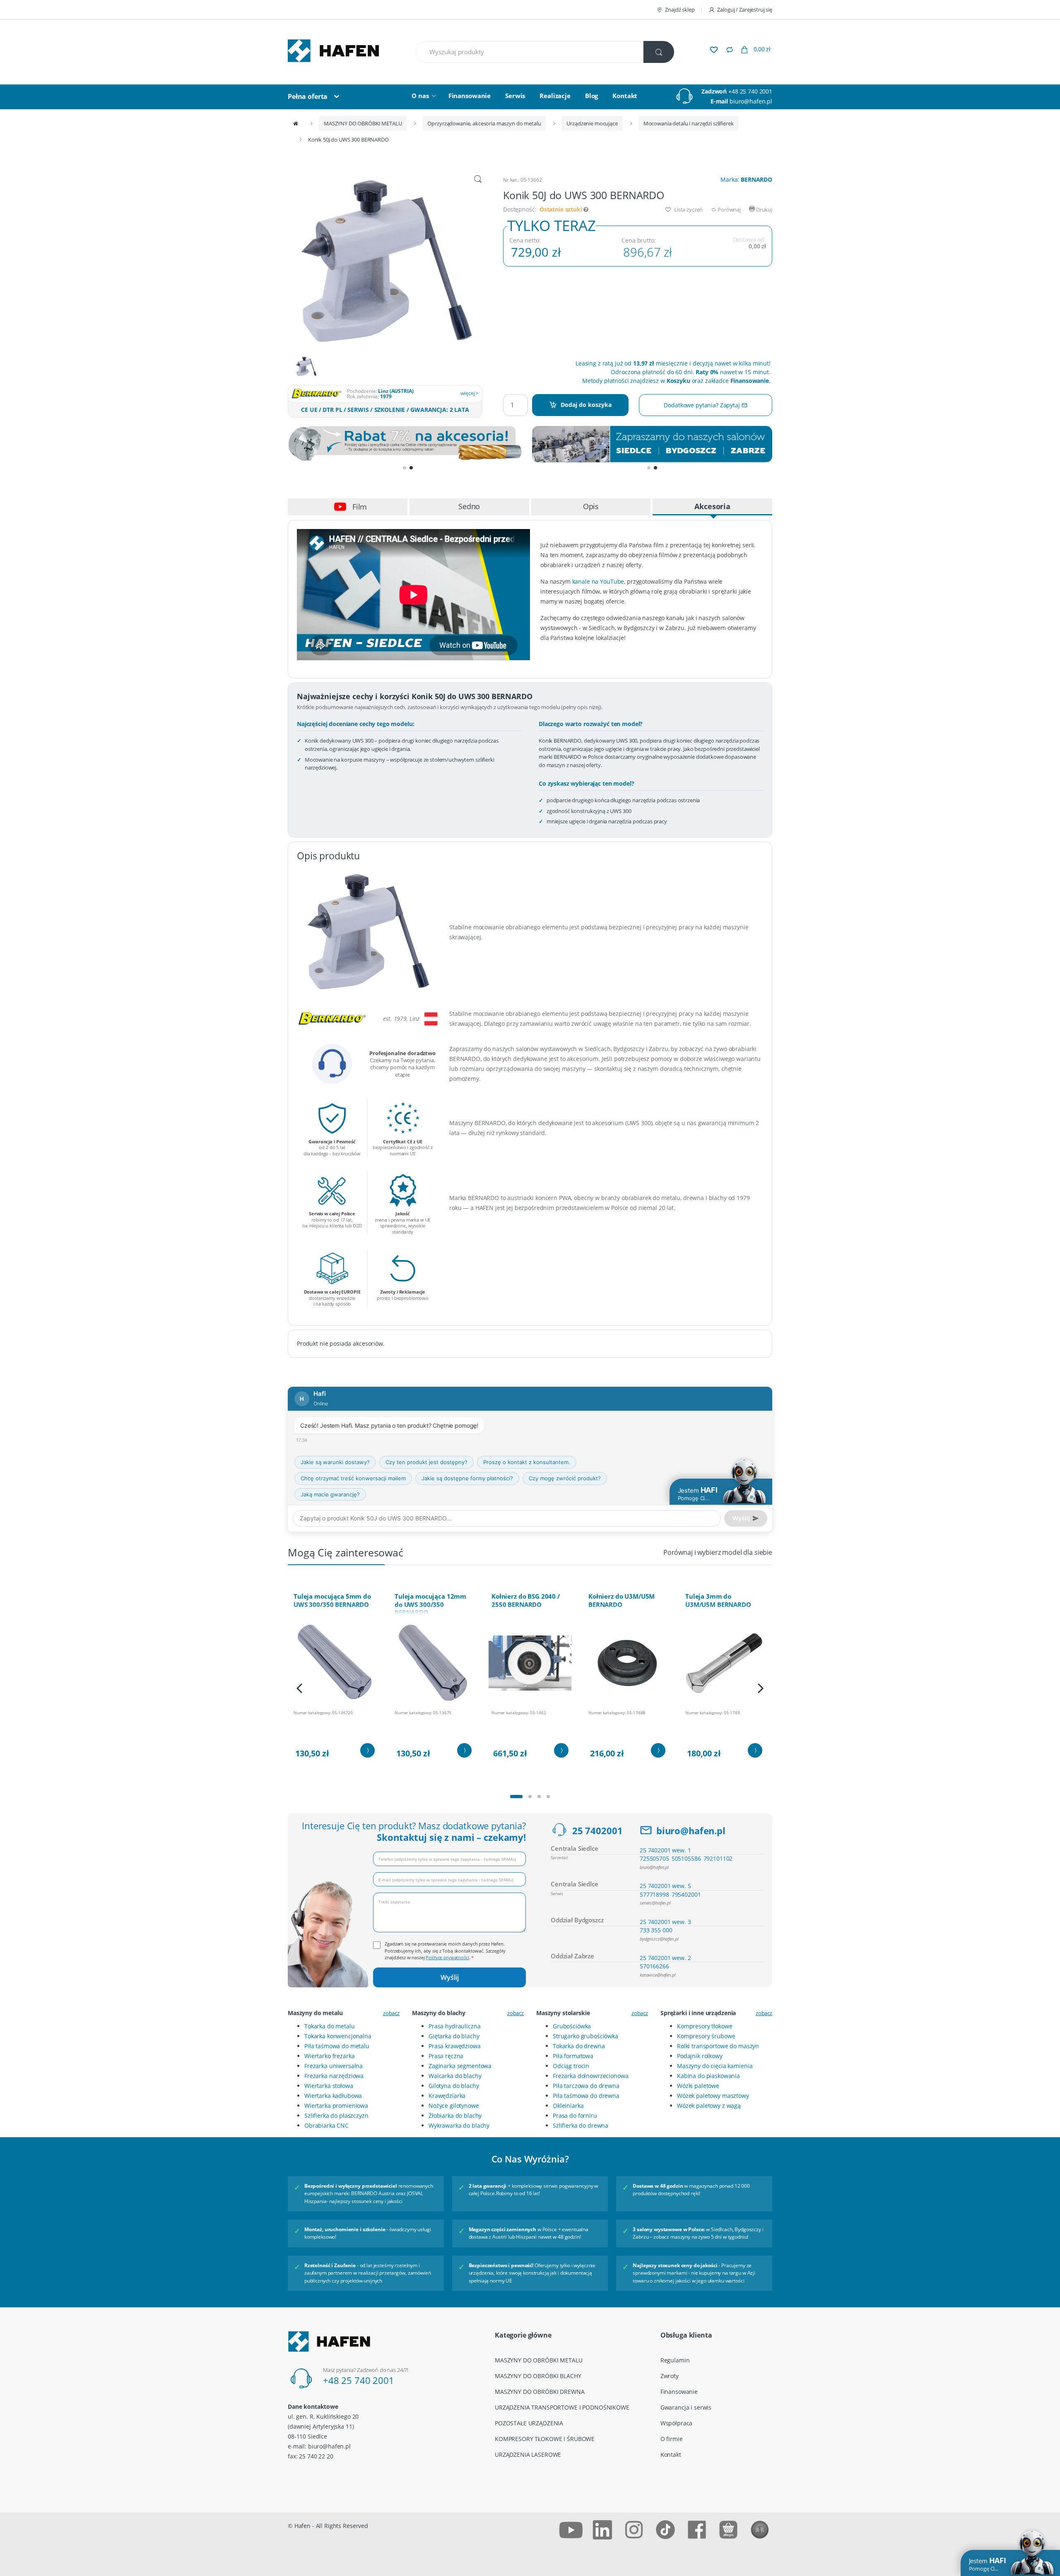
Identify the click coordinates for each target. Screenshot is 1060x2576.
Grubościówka (572, 2026)
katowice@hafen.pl (658, 1975)
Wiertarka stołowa (329, 2086)
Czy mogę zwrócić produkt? (565, 1478)
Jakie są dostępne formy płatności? (467, 1478)
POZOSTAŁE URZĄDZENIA (529, 2423)
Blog (591, 96)
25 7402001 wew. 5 (665, 1886)
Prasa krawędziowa (455, 2046)
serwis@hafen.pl (655, 1903)
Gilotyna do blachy (454, 2086)
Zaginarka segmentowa (460, 2066)
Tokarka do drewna (579, 2046)
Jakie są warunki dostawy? (335, 1462)
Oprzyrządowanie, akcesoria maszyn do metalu (484, 123)
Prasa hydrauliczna (454, 2026)
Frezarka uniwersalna (334, 2066)
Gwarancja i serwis (686, 2407)
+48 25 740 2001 (750, 91)
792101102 (718, 1858)
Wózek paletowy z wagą (709, 2106)
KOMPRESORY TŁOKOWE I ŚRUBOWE (545, 2439)
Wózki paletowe (698, 2086)
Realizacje (555, 96)
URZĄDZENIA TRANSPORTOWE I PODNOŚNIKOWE (562, 2407)
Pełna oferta (308, 96)
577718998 (654, 1894)
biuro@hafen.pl (751, 101)
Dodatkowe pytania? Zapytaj (702, 405)
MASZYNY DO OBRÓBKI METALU (363, 123)
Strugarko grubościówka (585, 2036)
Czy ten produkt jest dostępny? (426, 1462)
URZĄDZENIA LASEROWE (528, 2455)
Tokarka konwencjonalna (338, 2036)
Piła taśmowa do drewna (586, 2096)
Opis (591, 506)
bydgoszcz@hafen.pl (659, 1939)
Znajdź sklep (680, 10)
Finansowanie (470, 96)
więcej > (470, 393)
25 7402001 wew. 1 (665, 1850)
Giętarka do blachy (454, 2036)
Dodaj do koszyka (586, 405)
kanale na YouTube (598, 581)
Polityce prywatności (447, 1957)
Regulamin (675, 2360)
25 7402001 (597, 1830)
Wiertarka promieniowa (336, 2106)
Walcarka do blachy (455, 2076)
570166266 (654, 1966)
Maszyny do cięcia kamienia (715, 2066)
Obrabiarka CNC (326, 2125)
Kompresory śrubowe (706, 2036)
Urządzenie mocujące (592, 123)
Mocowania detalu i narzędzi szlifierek (689, 123)
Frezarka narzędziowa (334, 2076)
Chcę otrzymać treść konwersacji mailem (353, 1478)
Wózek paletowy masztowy (713, 2096)
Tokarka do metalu (330, 2026)
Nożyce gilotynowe (454, 2106)
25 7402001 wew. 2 (665, 1958)
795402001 (686, 1894)
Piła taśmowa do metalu (337, 2046)
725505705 (654, 1858)
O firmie (672, 2439)
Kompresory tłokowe (705, 2026)
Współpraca (677, 2423)
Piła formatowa (573, 2056)
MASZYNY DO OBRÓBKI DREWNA (540, 2392)
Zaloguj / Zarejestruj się (745, 10)
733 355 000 (656, 1930)
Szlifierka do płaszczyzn (336, 2115)
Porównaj (729, 209)
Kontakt (625, 96)
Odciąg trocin (571, 2066)
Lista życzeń (688, 209)
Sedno (469, 506)
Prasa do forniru (575, 2115)
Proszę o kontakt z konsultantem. (527, 1462)
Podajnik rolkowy (700, 2056)
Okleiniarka (568, 2106)
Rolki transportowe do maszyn (718, 2046)
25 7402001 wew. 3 (665, 1922)
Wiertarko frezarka (329, 2056)
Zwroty (670, 2376)
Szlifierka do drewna (581, 2125)
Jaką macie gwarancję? (330, 1494)
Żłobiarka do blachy (455, 2115)
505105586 (686, 1858)
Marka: (746, 179)
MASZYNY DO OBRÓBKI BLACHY (538, 2376)
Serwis (515, 96)
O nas (420, 96)
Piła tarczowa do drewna (586, 2086)
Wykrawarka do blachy (459, 2125)
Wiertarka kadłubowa (333, 2096)
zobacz (391, 2013)
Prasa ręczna (446, 2056)
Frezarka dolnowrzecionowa (591, 2076)
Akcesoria (712, 506)
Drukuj (764, 209)
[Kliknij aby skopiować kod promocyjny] (408, 444)
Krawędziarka (447, 2096)
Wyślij (450, 1977)
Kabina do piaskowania (708, 2076)
